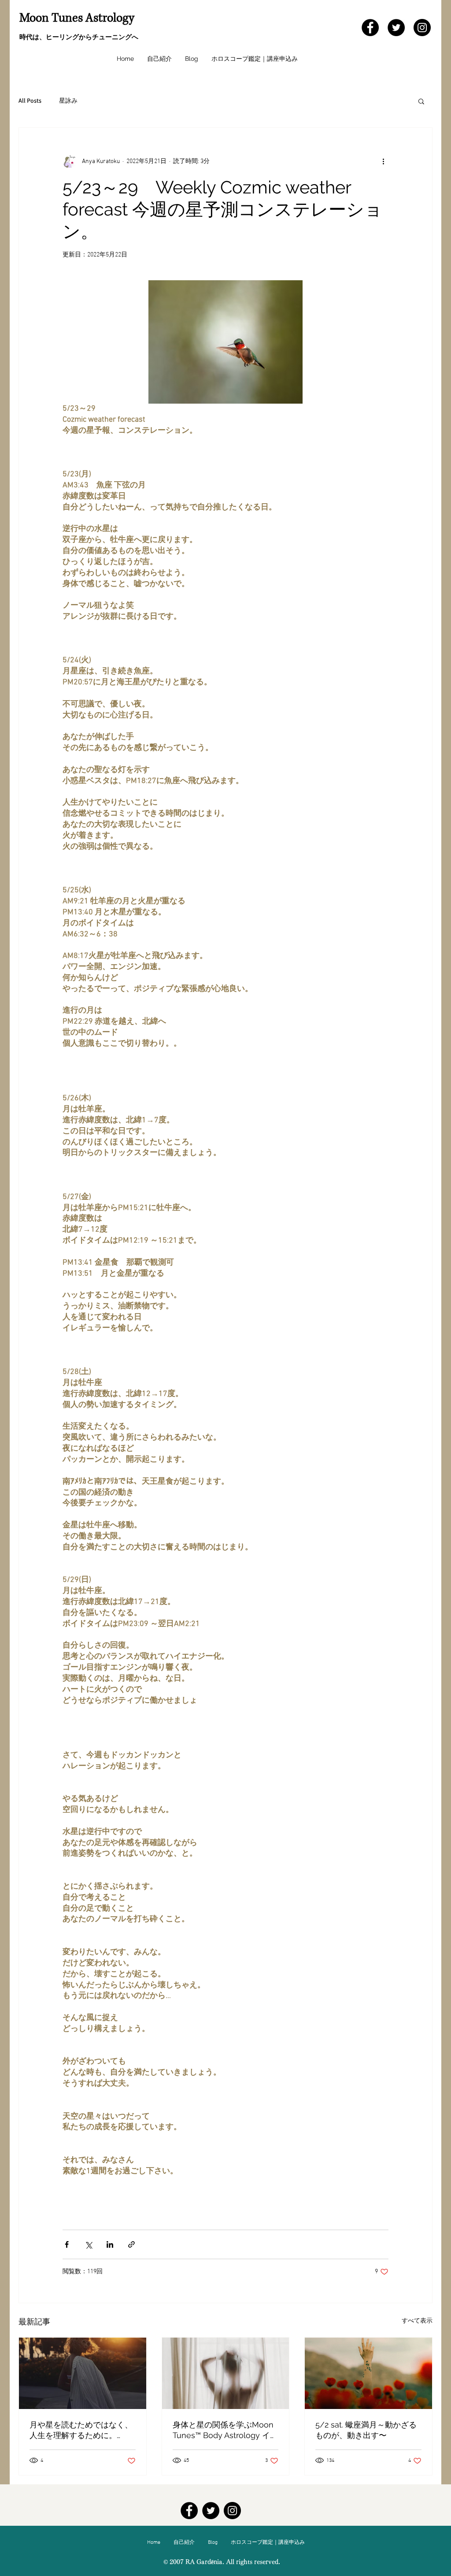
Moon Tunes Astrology (77, 18)
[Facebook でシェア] (67, 2244)
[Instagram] (422, 28)
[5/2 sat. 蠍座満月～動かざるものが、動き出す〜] (368, 2373)
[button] (421, 101)
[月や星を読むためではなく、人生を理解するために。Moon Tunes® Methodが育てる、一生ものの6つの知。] (83, 2373)
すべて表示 (417, 2321)
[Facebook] (370, 28)
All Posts (30, 100)
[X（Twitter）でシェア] (88, 2244)
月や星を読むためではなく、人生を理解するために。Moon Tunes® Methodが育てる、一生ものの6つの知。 (81, 2430)
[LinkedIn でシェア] (110, 2244)
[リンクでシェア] (131, 2244)
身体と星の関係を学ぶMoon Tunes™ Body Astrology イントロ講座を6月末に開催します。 (225, 2430)
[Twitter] (396, 28)
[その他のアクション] (383, 161)
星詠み (68, 100)
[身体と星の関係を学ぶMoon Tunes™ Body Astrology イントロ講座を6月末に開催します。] (226, 2373)
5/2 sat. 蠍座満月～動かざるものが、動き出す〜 (366, 2430)
